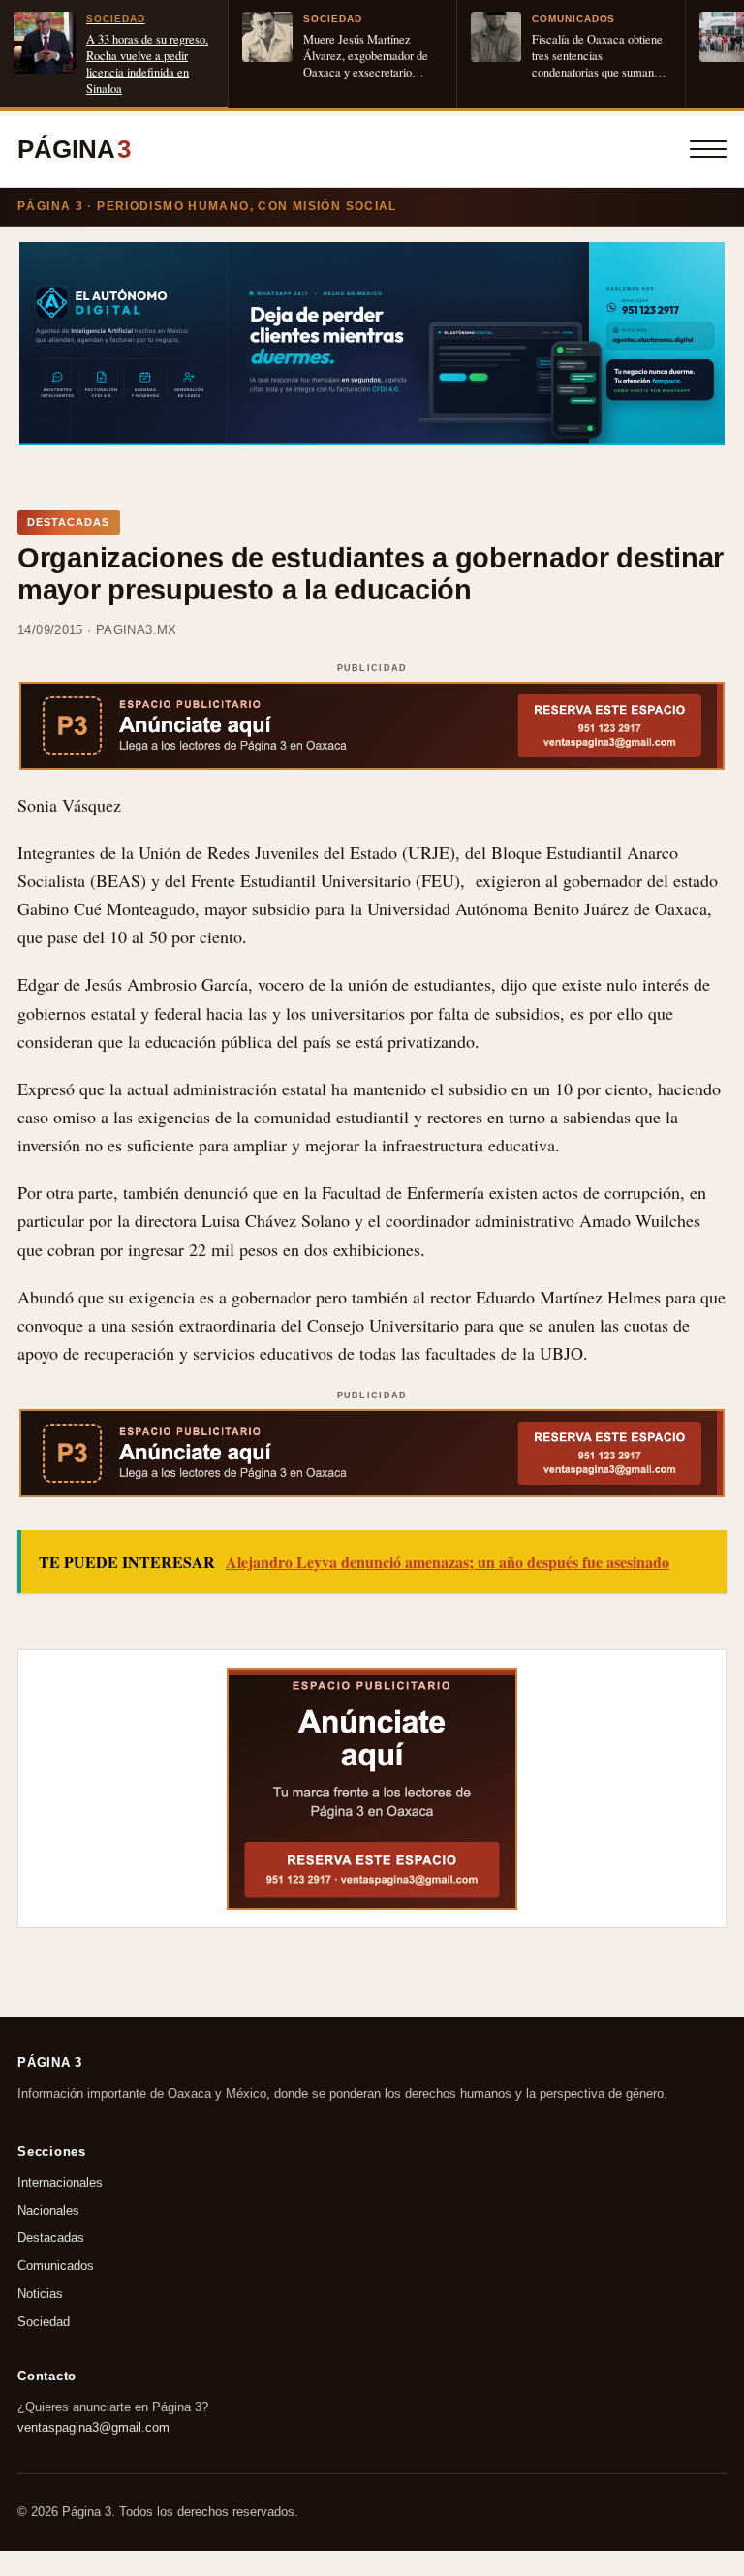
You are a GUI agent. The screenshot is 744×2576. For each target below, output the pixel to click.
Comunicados (56, 2267)
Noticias (40, 2294)
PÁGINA (74, 149)
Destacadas (51, 2239)
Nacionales (48, 2210)
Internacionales (60, 2182)
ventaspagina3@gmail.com (93, 2427)
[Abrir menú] (708, 149)
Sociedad (44, 2322)
